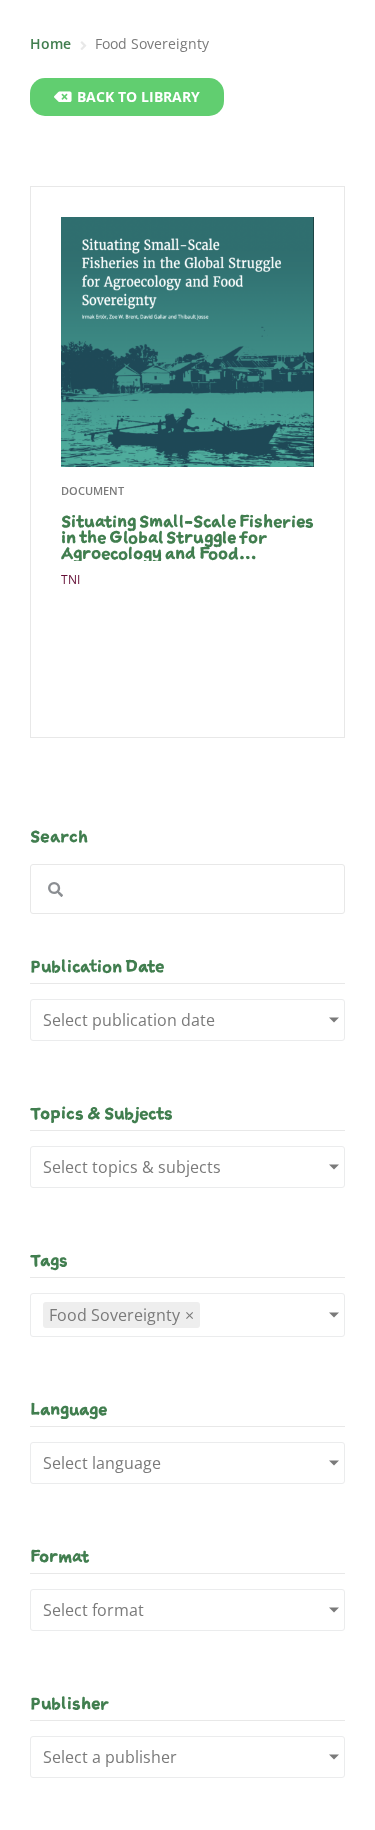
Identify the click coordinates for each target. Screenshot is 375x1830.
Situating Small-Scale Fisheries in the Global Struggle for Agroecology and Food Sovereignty (187, 537)
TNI (70, 579)
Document (92, 490)
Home (50, 43)
